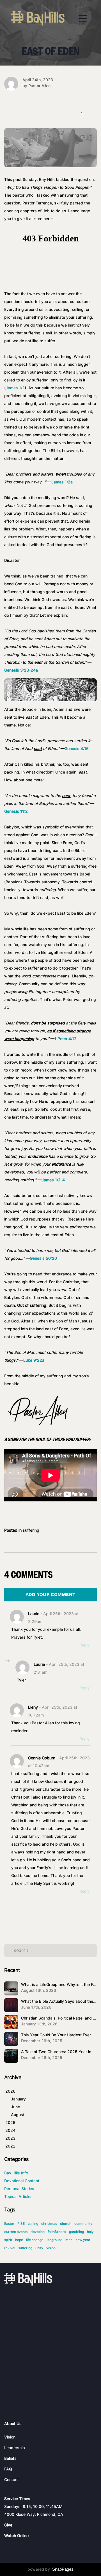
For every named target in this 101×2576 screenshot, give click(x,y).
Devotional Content (22, 2181)
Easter (9, 2224)
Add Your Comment (51, 1595)
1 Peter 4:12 (66, 1039)
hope (19, 2240)
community (83, 2224)
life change (35, 2240)
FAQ (8, 2469)
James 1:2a (62, 482)
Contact (12, 2480)
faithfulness (57, 2232)
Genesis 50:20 (43, 1258)
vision (51, 2248)
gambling (76, 2232)
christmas (49, 2224)
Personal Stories (19, 2189)
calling (33, 2224)
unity (39, 2248)
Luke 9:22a (34, 1360)
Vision (10, 2437)
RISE (21, 2224)
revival (10, 2248)
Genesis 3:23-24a (21, 670)
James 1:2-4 (53, 1180)
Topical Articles (18, 2196)
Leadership (15, 2448)
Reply (85, 1645)
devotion (38, 2232)
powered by (50, 2569)
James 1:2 (15, 388)
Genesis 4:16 (77, 748)
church (66, 2224)
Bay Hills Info (16, 2173)
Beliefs (10, 2458)
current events (16, 2232)
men (69, 2240)
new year (83, 2240)
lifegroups (54, 2240)
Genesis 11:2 (16, 811)
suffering (31, 1530)
